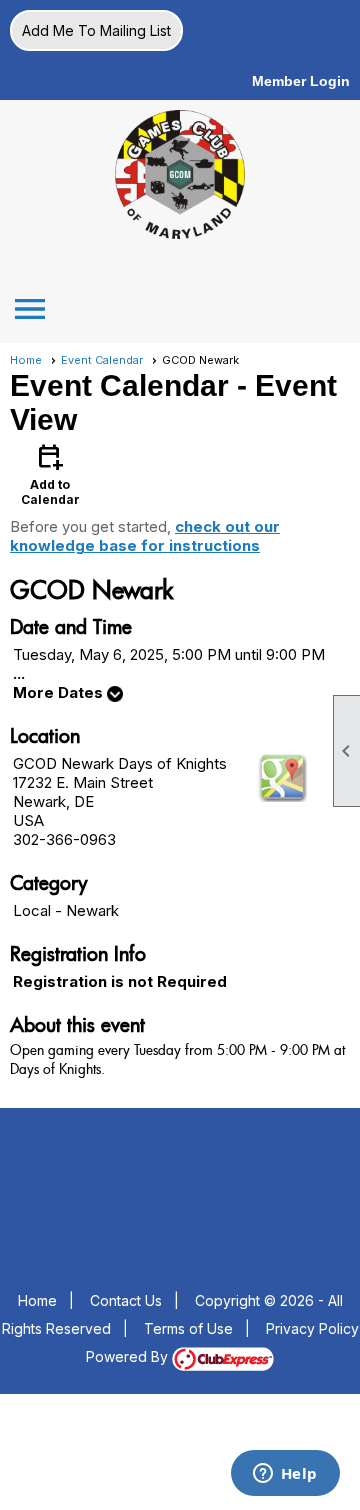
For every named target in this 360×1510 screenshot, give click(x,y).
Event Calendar (102, 360)
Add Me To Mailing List (96, 30)
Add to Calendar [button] (50, 473)
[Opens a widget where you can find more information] (285, 1475)
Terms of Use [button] (188, 1328)
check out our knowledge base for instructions (145, 536)
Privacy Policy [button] (312, 1328)
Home (26, 360)
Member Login (301, 81)
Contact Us (126, 1300)
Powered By (129, 1356)
